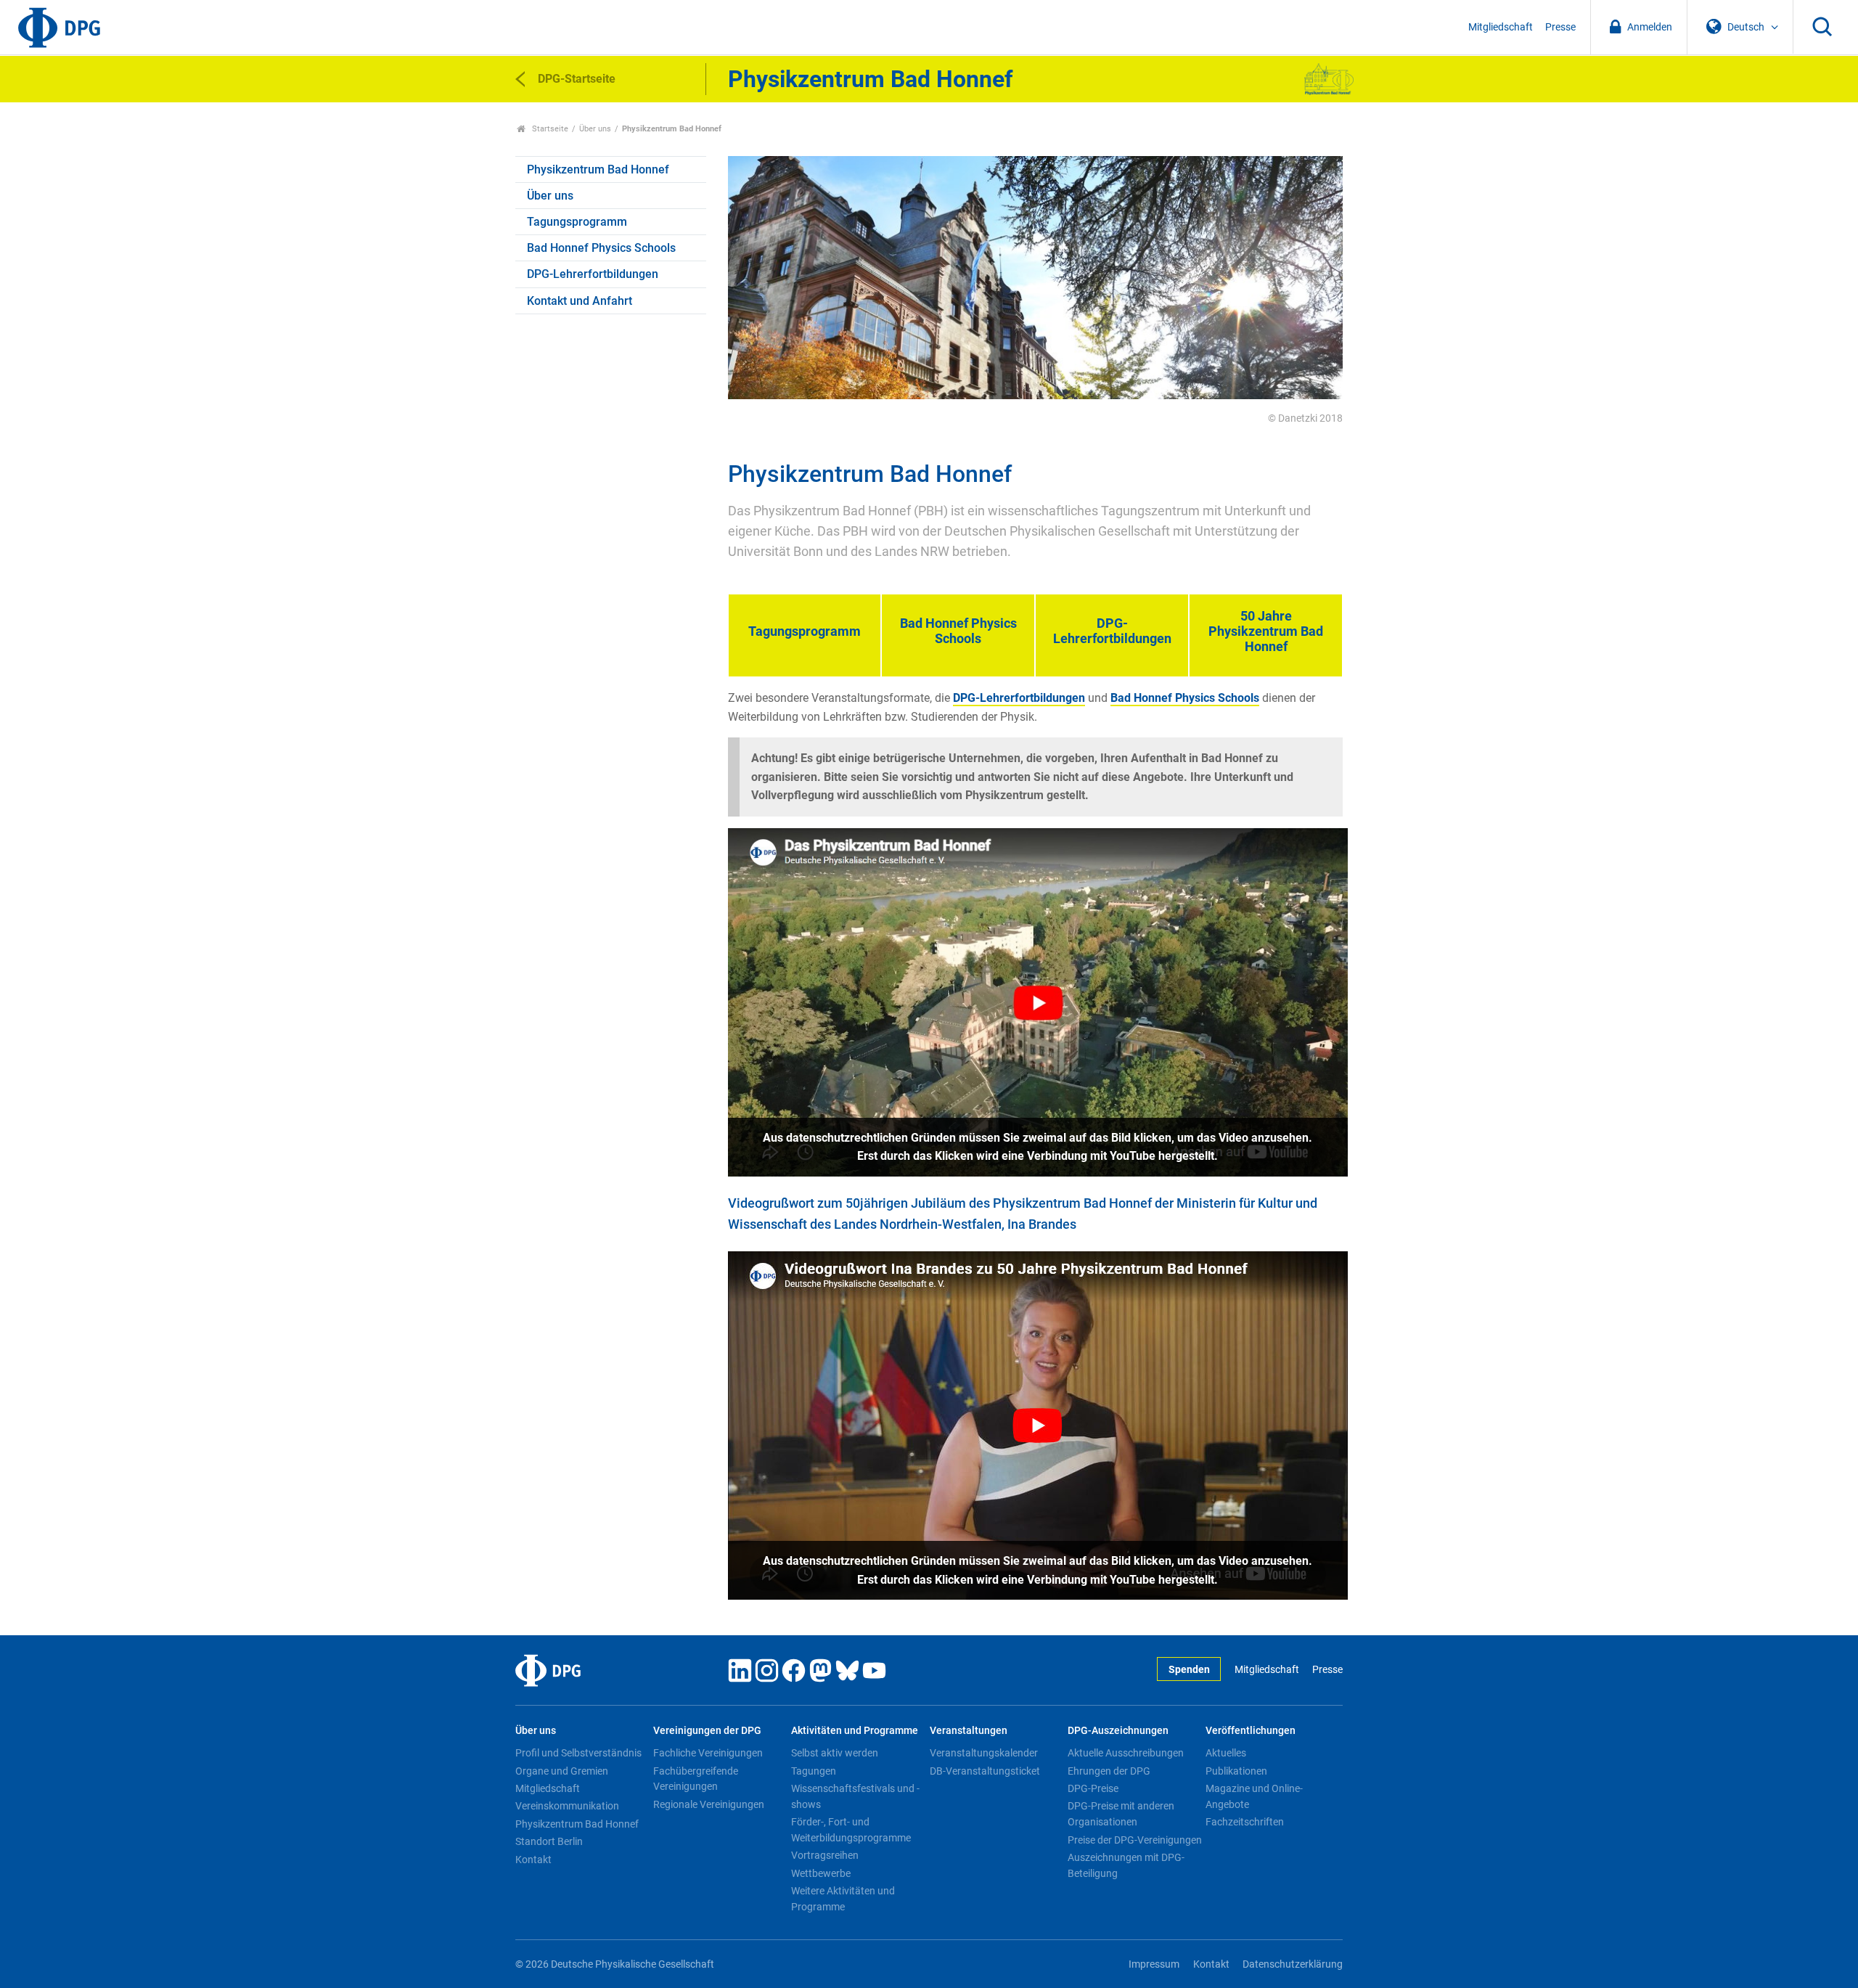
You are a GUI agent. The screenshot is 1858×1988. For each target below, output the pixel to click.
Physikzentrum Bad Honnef (598, 169)
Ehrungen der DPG (1109, 1771)
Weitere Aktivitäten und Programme (843, 1899)
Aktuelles (1226, 1753)
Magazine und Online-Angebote (1254, 1796)
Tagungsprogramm (577, 222)
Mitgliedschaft (1501, 27)
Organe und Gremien (562, 1771)
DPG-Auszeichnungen (1118, 1731)
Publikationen (1236, 1771)
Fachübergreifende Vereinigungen (696, 1779)
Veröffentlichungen (1251, 1731)
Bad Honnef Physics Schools (601, 248)
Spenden (1189, 1670)
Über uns (595, 129)
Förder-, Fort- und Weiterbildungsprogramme (851, 1830)
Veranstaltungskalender (984, 1753)
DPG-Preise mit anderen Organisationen (1121, 1814)
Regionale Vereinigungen (709, 1804)
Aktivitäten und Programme (855, 1731)
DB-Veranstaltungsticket (985, 1771)
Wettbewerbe (821, 1873)
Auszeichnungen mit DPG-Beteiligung (1126, 1865)
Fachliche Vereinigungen (708, 1753)
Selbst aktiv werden (835, 1753)
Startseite (549, 129)
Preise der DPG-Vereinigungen (1135, 1840)
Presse (1560, 27)
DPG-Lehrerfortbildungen (593, 274)
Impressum (1154, 1964)
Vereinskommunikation (567, 1806)
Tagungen (814, 1771)
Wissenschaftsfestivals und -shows (855, 1796)
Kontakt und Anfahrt (580, 301)
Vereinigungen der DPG (707, 1731)
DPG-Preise (1093, 1788)
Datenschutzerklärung (1293, 1964)
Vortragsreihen (825, 1855)
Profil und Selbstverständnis (578, 1753)
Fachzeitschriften (1245, 1822)
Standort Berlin (549, 1841)
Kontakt (533, 1860)
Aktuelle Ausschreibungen (1126, 1753)
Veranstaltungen (969, 1731)
